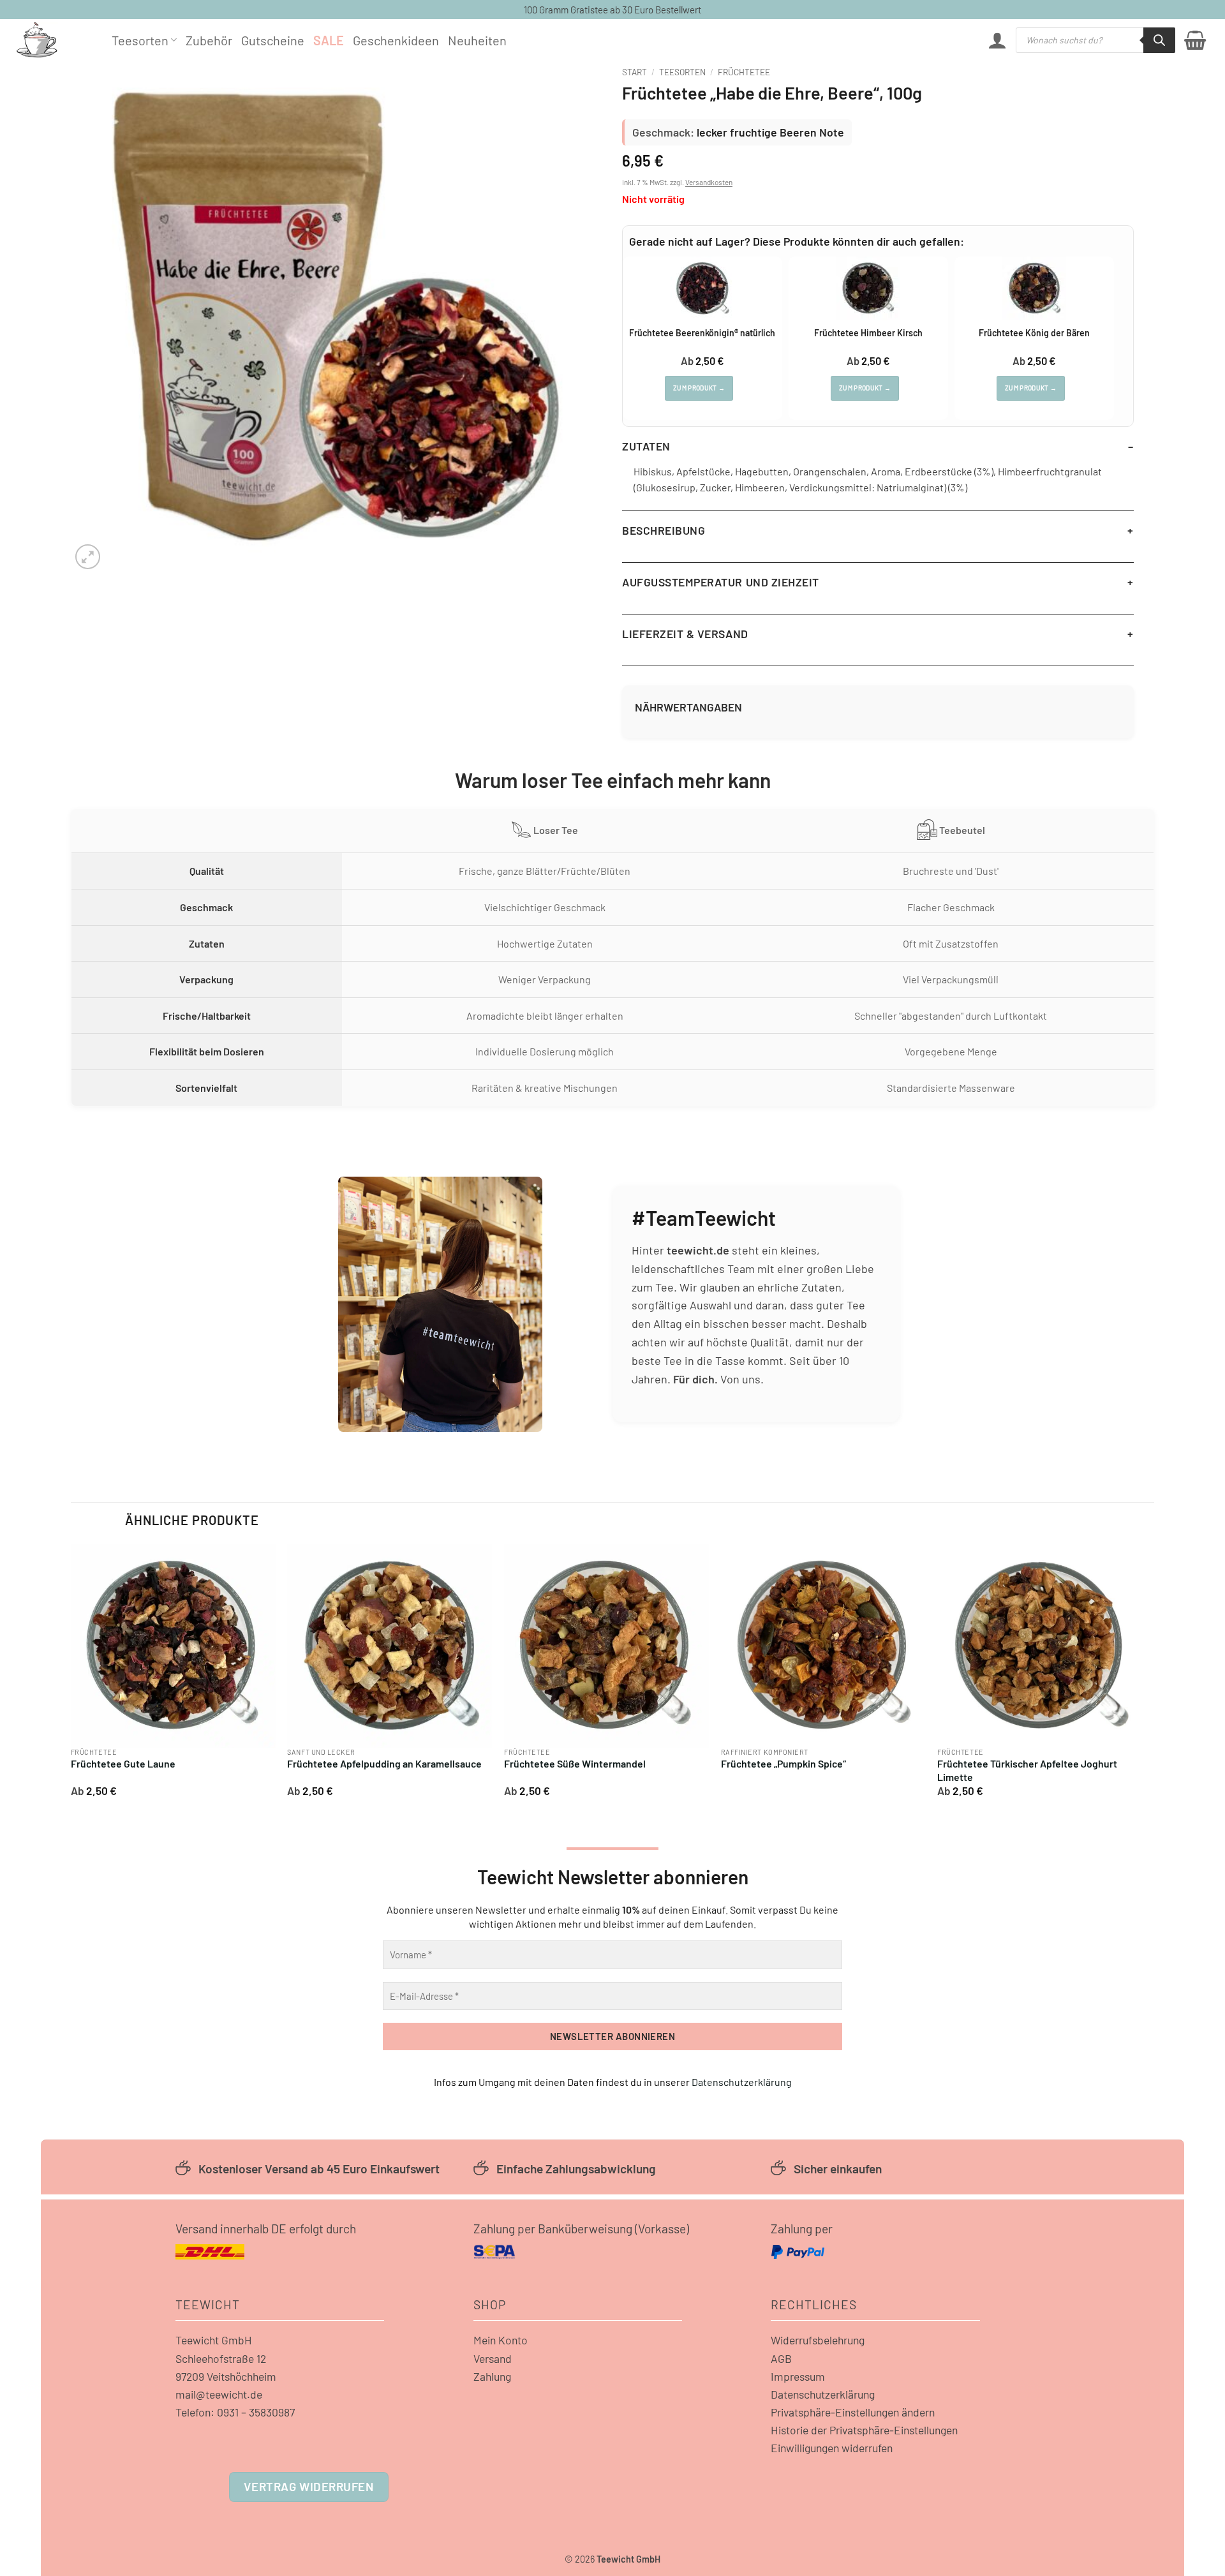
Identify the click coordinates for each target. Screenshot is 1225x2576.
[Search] (1159, 40)
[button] (997, 40)
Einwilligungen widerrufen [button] (832, 2448)
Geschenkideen (396, 40)
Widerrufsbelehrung (818, 2340)
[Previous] (71, 1675)
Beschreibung (664, 530)
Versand (493, 2358)
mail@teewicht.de (219, 2394)
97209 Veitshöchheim (226, 2376)
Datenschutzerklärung (742, 2082)
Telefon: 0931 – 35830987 (235, 2412)
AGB (781, 2358)
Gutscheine (273, 40)
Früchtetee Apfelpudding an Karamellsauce (384, 1763)
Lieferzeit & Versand (685, 634)
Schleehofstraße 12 (221, 2358)
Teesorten (140, 40)
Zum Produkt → (699, 388)
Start (635, 72)
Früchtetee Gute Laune (123, 1763)
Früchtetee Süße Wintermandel (575, 1763)
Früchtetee (744, 72)
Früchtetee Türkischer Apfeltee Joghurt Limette (1027, 1770)
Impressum (798, 2376)
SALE (329, 40)
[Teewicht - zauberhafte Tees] (54, 40)
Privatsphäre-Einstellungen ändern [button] (853, 2412)
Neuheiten (477, 40)
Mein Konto (501, 2340)
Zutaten (646, 446)
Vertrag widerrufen (308, 2486)
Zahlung (492, 2376)
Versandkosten (709, 182)
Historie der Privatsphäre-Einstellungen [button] (864, 2430)
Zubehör (209, 40)
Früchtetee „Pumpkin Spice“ (783, 1763)
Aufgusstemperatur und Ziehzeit (721, 582)
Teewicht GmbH (214, 2340)
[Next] (1141, 1675)
